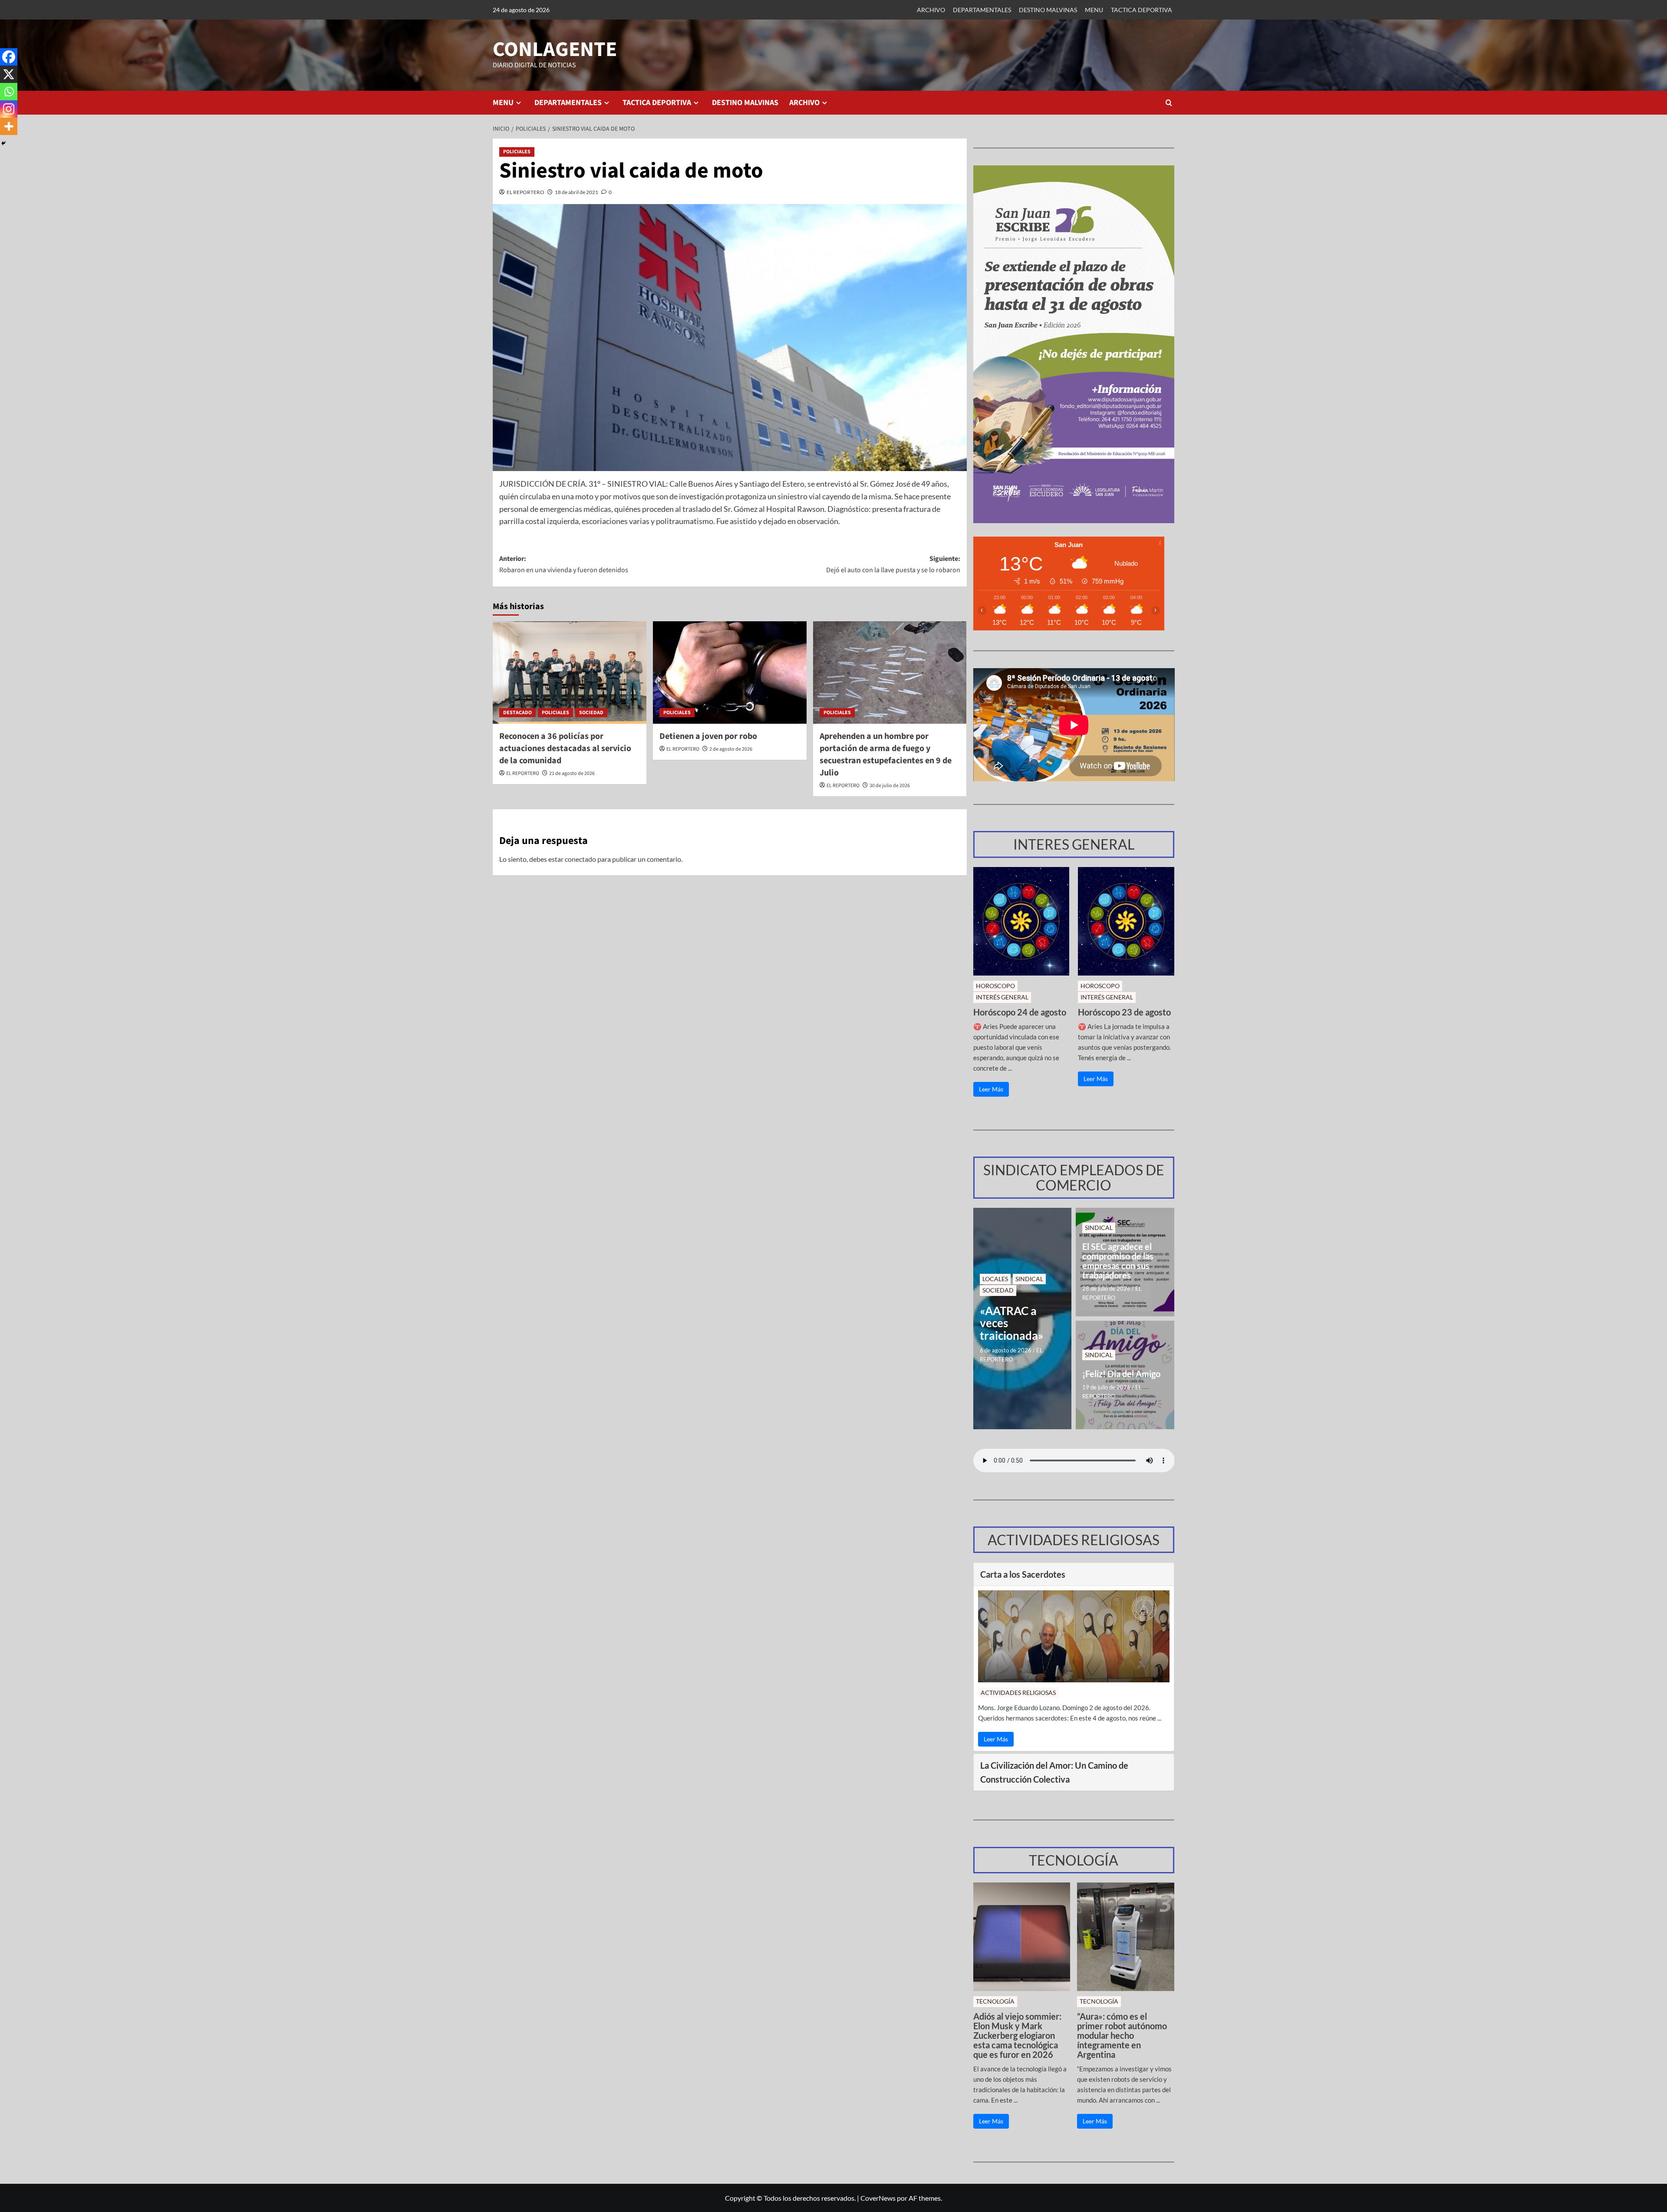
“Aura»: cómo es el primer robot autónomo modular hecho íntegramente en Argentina (1122, 2035)
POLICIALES (517, 152)
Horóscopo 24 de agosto (1020, 1012)
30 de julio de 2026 (890, 786)
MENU (1094, 10)
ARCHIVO (931, 10)
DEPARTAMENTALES (982, 10)
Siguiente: (893, 564)
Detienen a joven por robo (708, 736)
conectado (580, 859)
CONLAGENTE (555, 49)
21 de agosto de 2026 (572, 773)
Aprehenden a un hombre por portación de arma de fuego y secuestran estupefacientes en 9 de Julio (886, 755)
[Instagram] (9, 109)
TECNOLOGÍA (995, 2001)
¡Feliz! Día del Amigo (1121, 1374)
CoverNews (878, 2198)
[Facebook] (9, 57)
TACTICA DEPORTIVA (1142, 10)
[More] (9, 126)
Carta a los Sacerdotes (1023, 1574)
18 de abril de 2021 (577, 192)
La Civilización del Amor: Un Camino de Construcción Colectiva (1054, 1772)
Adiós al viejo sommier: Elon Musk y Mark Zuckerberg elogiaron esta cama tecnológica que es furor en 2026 (1017, 2035)
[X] (9, 74)
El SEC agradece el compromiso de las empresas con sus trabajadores (1118, 1261)
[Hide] (3, 143)
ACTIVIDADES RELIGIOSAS (1018, 1693)
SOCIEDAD (591, 713)
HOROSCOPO (995, 986)
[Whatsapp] (9, 92)
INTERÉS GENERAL (1002, 997)
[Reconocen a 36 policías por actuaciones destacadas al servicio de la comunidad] (570, 673)
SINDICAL (1029, 1279)
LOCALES (995, 1279)
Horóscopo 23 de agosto (1124, 1012)
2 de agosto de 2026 (731, 749)
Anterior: (564, 564)
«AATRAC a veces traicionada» (1012, 1323)
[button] (1169, 103)
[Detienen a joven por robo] (730, 673)
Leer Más (991, 1089)
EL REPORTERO (525, 192)
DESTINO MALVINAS (1048, 10)
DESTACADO (517, 713)
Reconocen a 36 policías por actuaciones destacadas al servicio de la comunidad (565, 748)
